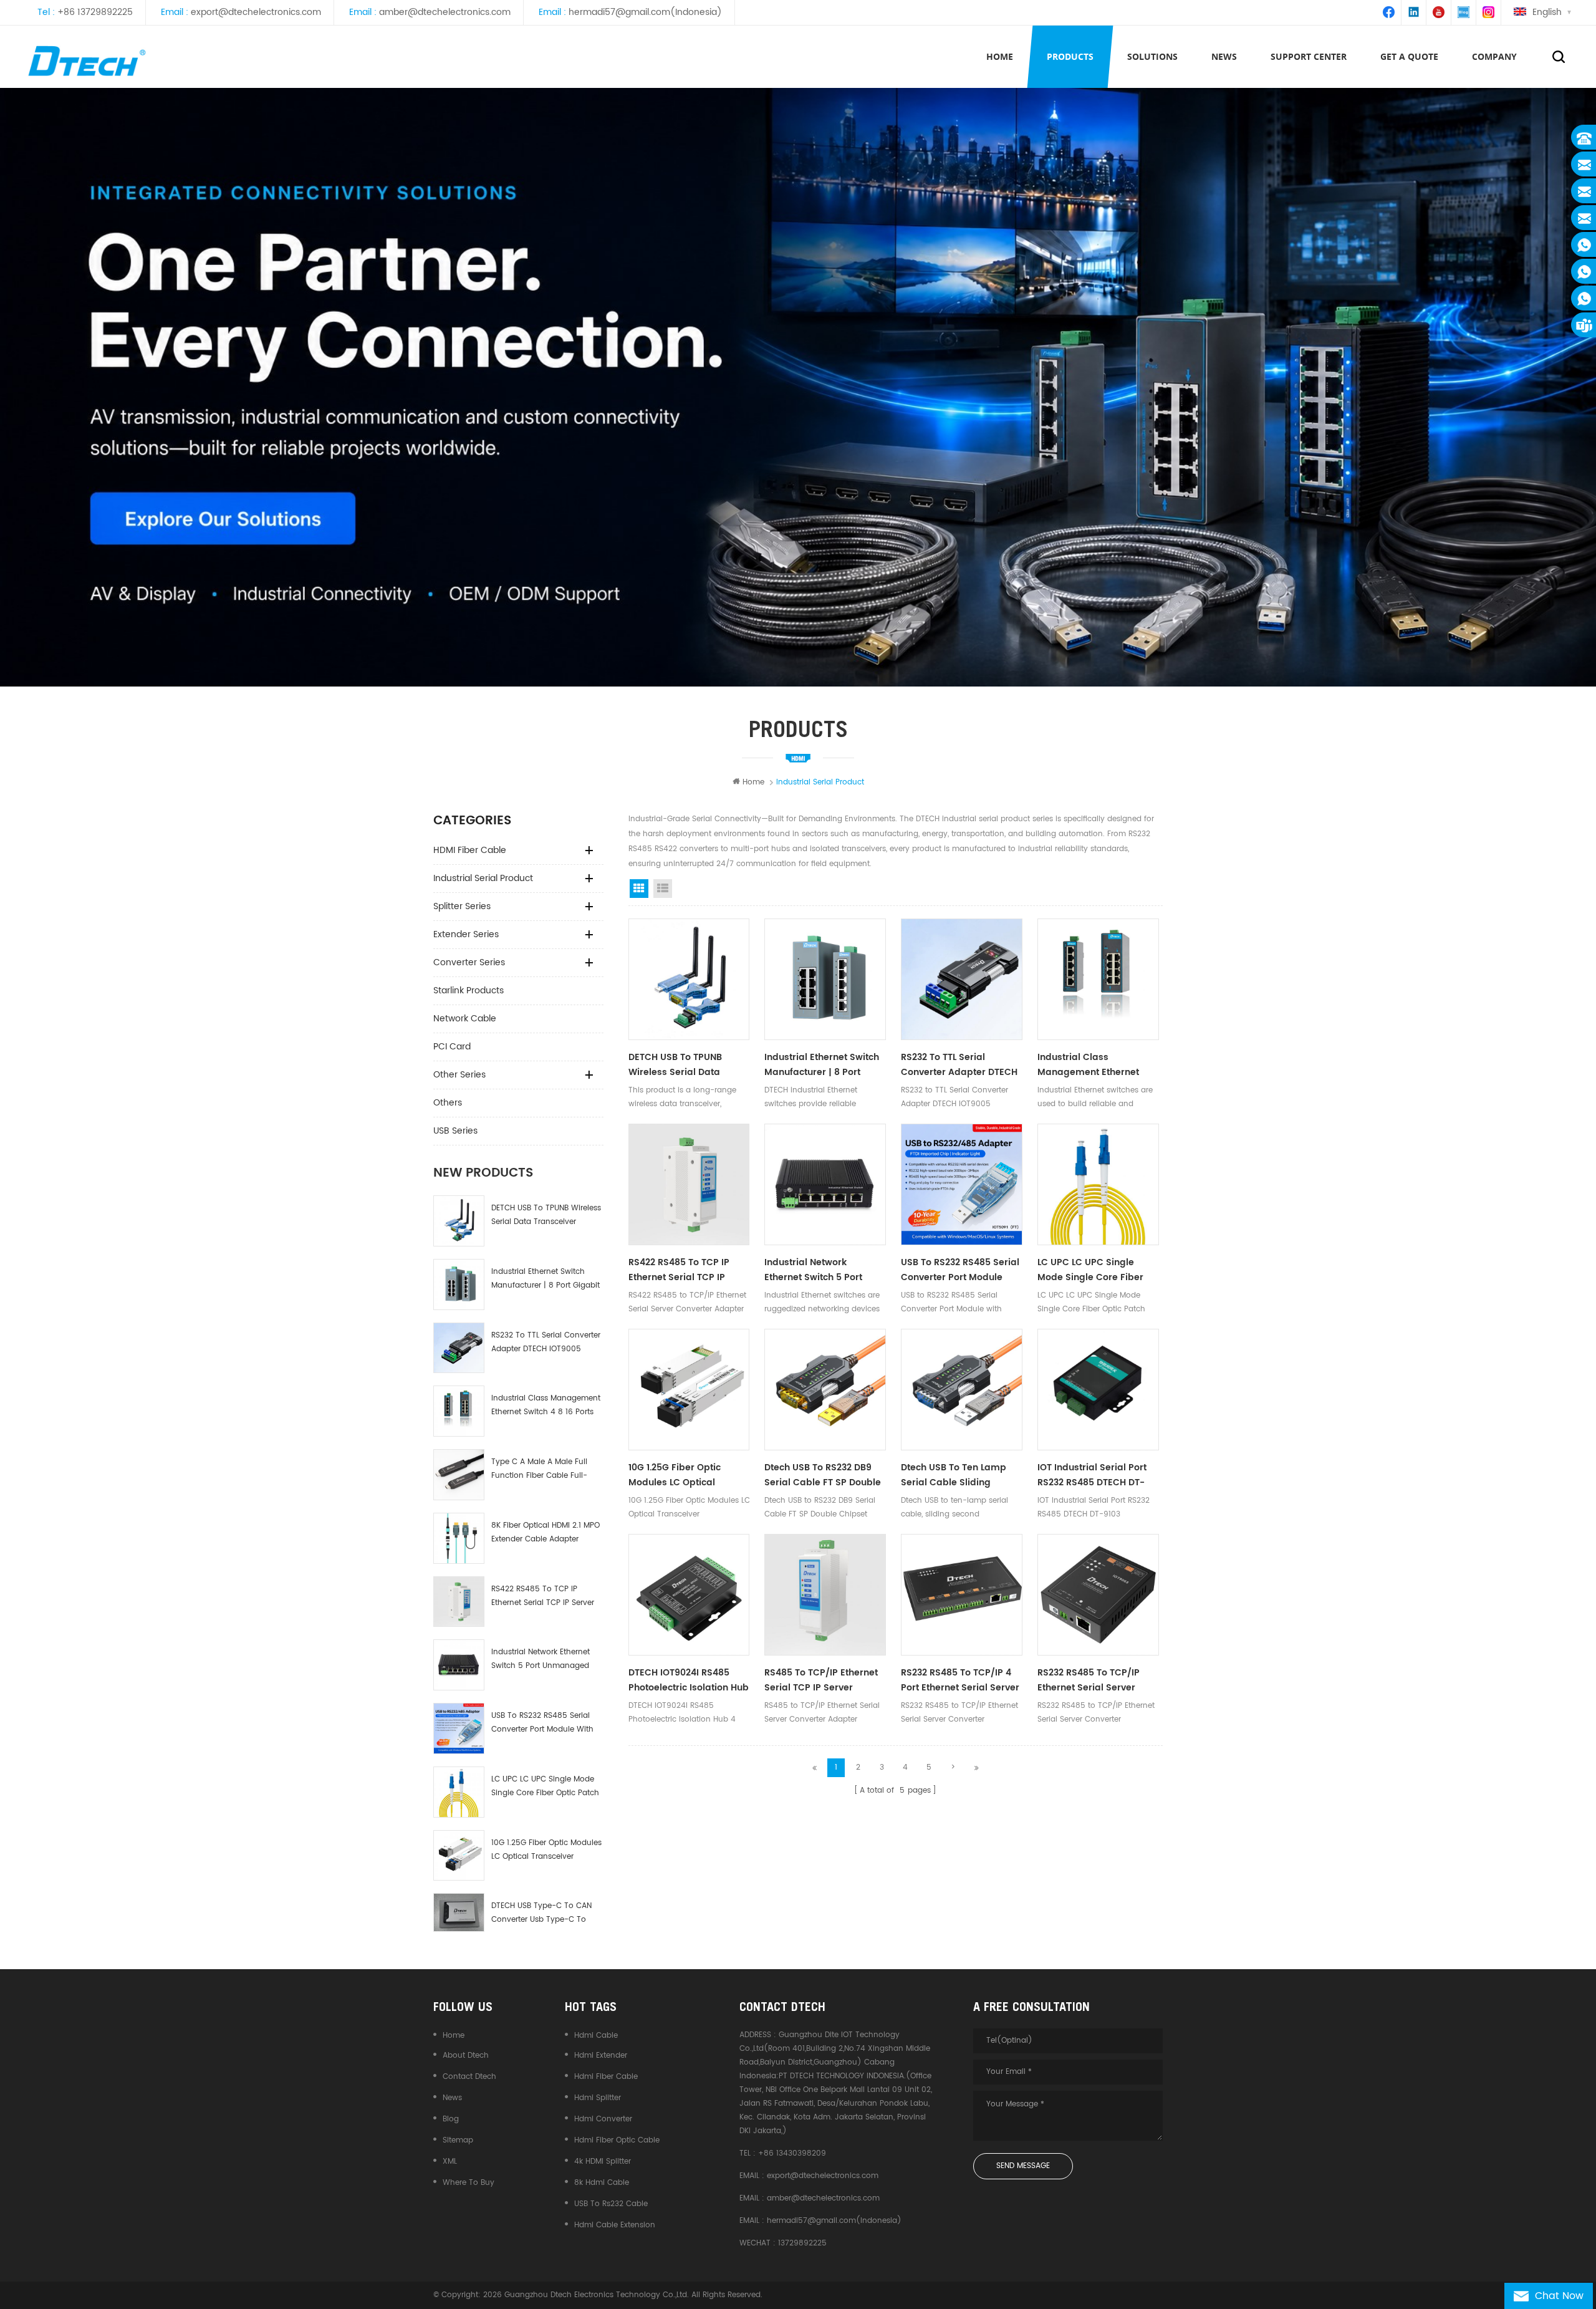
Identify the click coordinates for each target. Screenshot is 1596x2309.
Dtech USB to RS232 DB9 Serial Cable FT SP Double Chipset (823, 1475)
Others (448, 1103)
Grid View (639, 889)
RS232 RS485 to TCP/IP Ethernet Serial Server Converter (1089, 1680)
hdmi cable (596, 2036)
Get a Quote (1409, 56)
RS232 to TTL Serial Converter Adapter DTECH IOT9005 (546, 1342)
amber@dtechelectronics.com (445, 12)
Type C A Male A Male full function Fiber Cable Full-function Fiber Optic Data (539, 1469)
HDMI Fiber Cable (470, 850)
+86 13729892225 (95, 12)
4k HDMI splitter (603, 2162)
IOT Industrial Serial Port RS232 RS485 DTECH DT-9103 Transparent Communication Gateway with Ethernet (1096, 1475)
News (452, 2098)
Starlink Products (469, 991)
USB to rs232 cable (611, 2204)
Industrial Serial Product (483, 878)
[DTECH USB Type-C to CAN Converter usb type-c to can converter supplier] (459, 1912)
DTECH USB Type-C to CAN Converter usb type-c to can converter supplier (541, 1913)
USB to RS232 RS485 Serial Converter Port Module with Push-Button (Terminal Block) (542, 1723)
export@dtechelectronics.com (256, 12)
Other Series (459, 1075)
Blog (451, 2119)
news (1224, 56)
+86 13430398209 (792, 2153)
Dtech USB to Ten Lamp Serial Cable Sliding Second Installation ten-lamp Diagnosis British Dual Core (956, 1475)
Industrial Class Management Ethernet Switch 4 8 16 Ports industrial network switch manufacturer (546, 1406)
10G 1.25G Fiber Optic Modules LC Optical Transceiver (546, 1850)
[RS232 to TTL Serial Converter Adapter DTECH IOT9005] (459, 1348)
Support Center (1309, 56)
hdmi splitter (598, 2098)
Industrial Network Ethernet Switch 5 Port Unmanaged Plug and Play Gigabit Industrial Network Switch (541, 1660)
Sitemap (458, 2140)
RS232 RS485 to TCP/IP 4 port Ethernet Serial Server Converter (960, 1680)
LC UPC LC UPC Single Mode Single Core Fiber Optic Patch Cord (545, 1787)
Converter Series (469, 962)
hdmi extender (601, 2056)
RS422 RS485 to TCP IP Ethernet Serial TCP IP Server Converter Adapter (543, 1597)
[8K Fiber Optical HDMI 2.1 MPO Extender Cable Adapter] (459, 1538)
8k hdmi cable (602, 2183)
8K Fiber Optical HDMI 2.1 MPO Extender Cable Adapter (546, 1532)
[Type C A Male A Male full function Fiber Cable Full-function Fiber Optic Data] (459, 1475)
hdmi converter (603, 2119)
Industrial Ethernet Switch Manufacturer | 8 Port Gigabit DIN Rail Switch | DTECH (546, 1279)
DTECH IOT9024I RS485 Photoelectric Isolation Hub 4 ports (689, 1680)
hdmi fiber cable (606, 2077)
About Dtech (466, 2056)
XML (450, 2162)
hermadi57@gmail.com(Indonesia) (645, 12)
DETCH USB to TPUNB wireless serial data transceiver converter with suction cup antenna (546, 1216)
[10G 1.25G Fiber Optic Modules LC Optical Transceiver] (459, 1856)
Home (1000, 56)
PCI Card (452, 1047)
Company (1494, 56)
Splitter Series (462, 906)
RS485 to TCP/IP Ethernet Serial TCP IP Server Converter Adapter (821, 1680)
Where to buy (469, 2183)
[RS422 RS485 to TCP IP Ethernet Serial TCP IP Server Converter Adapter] (459, 1602)
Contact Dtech (469, 2077)
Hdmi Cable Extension (615, 2225)
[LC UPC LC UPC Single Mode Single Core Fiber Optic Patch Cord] (459, 1792)
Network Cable (465, 1019)
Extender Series (466, 934)
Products (1070, 56)
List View (663, 889)
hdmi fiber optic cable (617, 2140)
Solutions (1152, 56)
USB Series (455, 1131)
